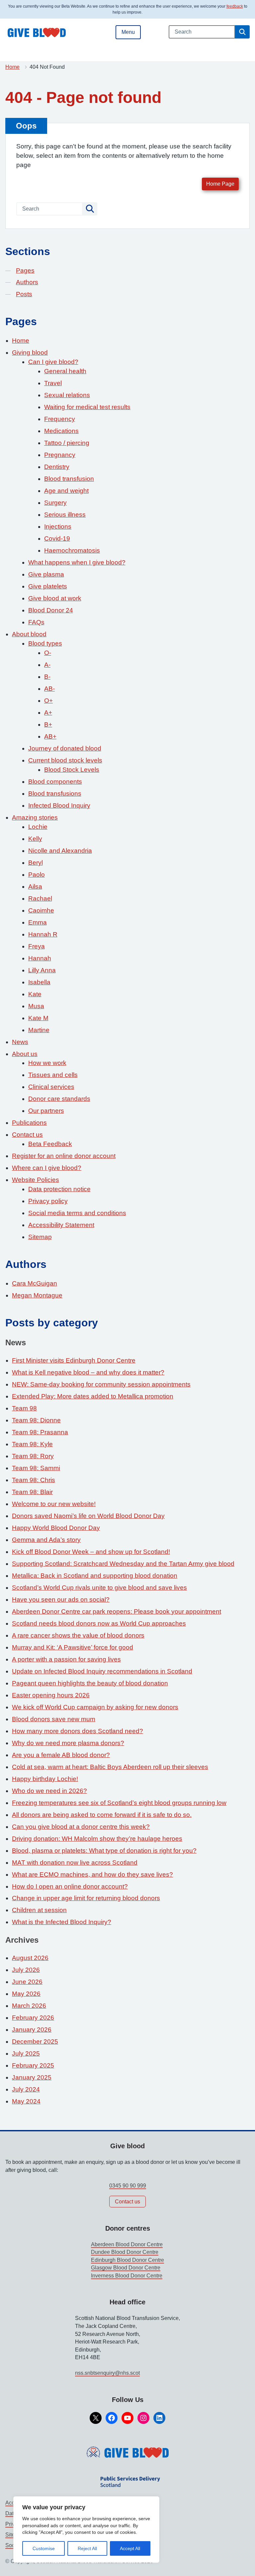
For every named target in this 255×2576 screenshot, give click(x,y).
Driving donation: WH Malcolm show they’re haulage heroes (97, 1839)
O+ (48, 701)
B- (47, 677)
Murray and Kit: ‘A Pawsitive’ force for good (73, 1647)
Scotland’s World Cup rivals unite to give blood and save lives (99, 1588)
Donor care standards (59, 1099)
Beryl (36, 863)
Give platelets (48, 586)
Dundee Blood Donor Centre (125, 2252)
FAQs (36, 622)
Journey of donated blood (65, 748)
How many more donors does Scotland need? (78, 1731)
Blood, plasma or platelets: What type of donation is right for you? (104, 1851)
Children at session (39, 1910)
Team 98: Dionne (36, 1420)
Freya (37, 946)
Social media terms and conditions (77, 1213)
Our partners (46, 1111)
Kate (35, 994)
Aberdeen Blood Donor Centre (127, 2244)
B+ (48, 724)
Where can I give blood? (47, 1168)
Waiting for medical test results (87, 407)
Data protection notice (59, 1189)
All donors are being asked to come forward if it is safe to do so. (102, 1815)
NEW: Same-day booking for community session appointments (101, 1384)
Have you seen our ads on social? (61, 1599)
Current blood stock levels (65, 760)
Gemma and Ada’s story (46, 1540)
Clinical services (51, 1087)
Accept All (130, 2548)
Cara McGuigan (35, 1283)
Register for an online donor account (64, 1156)
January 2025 (32, 2077)
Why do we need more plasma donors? (68, 1743)
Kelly (35, 839)
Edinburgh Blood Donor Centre (127, 2260)
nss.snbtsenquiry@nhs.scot (107, 2373)
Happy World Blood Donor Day (56, 1528)
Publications (29, 1123)
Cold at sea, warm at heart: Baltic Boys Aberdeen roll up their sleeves (110, 1767)
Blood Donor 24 (51, 610)
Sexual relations (67, 395)
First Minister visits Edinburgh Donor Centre (74, 1360)
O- (48, 653)
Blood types (45, 643)
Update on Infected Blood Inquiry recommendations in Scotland (102, 1671)
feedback (235, 6)
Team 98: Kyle (32, 1444)
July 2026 (26, 1970)
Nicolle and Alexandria (60, 851)
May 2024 (26, 2101)
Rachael (40, 898)
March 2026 (29, 2006)
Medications (61, 431)
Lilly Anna (42, 970)
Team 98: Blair (32, 1492)
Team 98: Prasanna (40, 1432)
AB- (49, 689)
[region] (86, 2530)
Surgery (55, 503)
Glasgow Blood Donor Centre (126, 2268)
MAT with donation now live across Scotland (75, 1863)
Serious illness (65, 515)
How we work (47, 1063)
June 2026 (27, 1982)
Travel (53, 383)
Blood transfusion (69, 479)
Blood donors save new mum (54, 1719)
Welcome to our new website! (54, 1504)
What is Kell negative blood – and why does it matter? (88, 1372)
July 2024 (26, 2089)
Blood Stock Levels (72, 770)
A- (47, 665)
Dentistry (57, 467)
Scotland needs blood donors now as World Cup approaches (99, 1623)
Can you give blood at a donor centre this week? (81, 1827)
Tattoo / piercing (67, 443)
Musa (36, 1006)
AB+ (50, 736)
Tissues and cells (53, 1075)
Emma (38, 922)
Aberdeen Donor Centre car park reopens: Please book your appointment (117, 1611)
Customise (44, 2548)
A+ (48, 712)
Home (12, 67)
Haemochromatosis (72, 550)
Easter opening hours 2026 (51, 1695)
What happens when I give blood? (77, 562)
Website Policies (36, 1180)
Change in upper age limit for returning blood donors (86, 1898)
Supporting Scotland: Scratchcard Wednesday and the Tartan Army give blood (123, 1564)
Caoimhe (41, 910)
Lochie (38, 827)
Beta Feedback (50, 1144)
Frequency (60, 419)
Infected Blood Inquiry (59, 805)
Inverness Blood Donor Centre (127, 2276)
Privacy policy (48, 1201)
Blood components (55, 782)
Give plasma (46, 574)
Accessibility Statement (61, 1225)
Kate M (38, 1018)
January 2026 (32, 2030)
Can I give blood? (53, 362)
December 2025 (35, 2042)
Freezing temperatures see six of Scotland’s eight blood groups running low (119, 1803)
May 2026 (26, 1994)
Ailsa (35, 887)
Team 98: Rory (33, 1456)
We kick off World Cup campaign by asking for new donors (95, 1707)
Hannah (40, 958)
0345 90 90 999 (128, 2186)
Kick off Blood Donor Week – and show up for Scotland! (91, 1552)
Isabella (39, 982)
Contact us (27, 1135)
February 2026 (33, 2018)
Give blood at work (55, 598)
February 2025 (33, 2065)
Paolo (37, 875)
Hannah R (43, 934)
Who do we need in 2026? (49, 1791)
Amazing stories (35, 817)
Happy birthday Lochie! (45, 1779)
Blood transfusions (55, 794)
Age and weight (66, 491)
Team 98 (24, 1408)
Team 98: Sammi (36, 1468)
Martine (39, 1030)
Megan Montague (37, 1295)
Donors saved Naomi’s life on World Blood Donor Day (88, 1516)
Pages (25, 270)
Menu (128, 32)
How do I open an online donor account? (70, 1886)
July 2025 (26, 2053)
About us (25, 1054)
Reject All (87, 2548)
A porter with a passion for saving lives (66, 1659)
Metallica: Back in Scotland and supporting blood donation (95, 1576)
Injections (58, 527)
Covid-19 (57, 538)
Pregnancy (60, 455)
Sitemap (40, 1237)
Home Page (220, 184)
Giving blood (30, 353)
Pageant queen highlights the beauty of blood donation (90, 1683)
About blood (29, 634)
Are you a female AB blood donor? (61, 1755)
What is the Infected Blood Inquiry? (62, 1922)
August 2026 (30, 1958)
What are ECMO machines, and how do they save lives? (92, 1874)
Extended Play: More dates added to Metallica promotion (93, 1396)
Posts (24, 294)
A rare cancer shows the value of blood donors (78, 1635)
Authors (27, 282)
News (20, 1042)
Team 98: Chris (34, 1480)
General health (65, 371)
